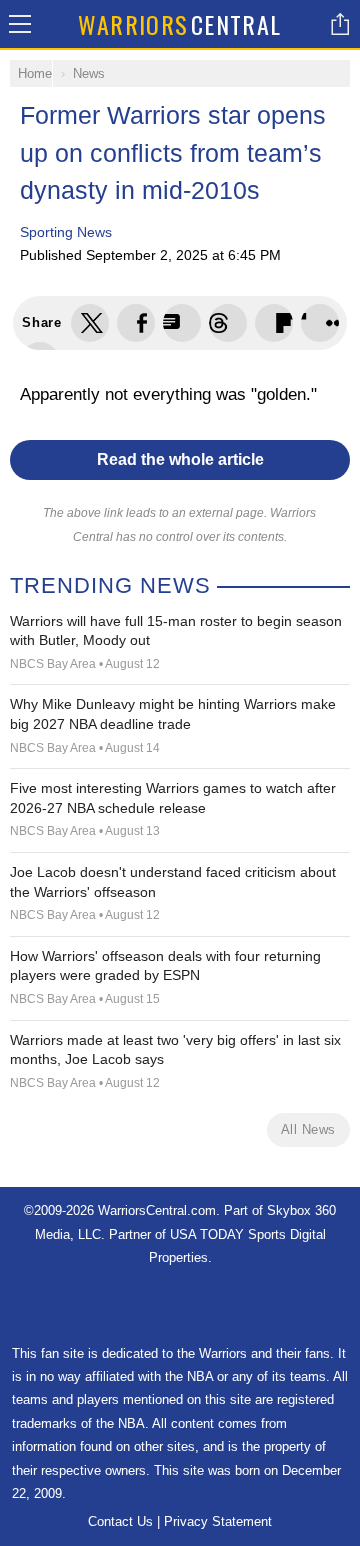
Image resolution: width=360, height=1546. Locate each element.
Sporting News (66, 232)
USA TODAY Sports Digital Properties (180, 1306)
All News (308, 1129)
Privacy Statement (218, 1521)
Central (180, 24)
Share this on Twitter (90, 323)
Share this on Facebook (136, 323)
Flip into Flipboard (274, 323)
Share (340, 24)
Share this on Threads (182, 323)
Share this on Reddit (320, 323)
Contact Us (120, 1521)
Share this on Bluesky (228, 323)
